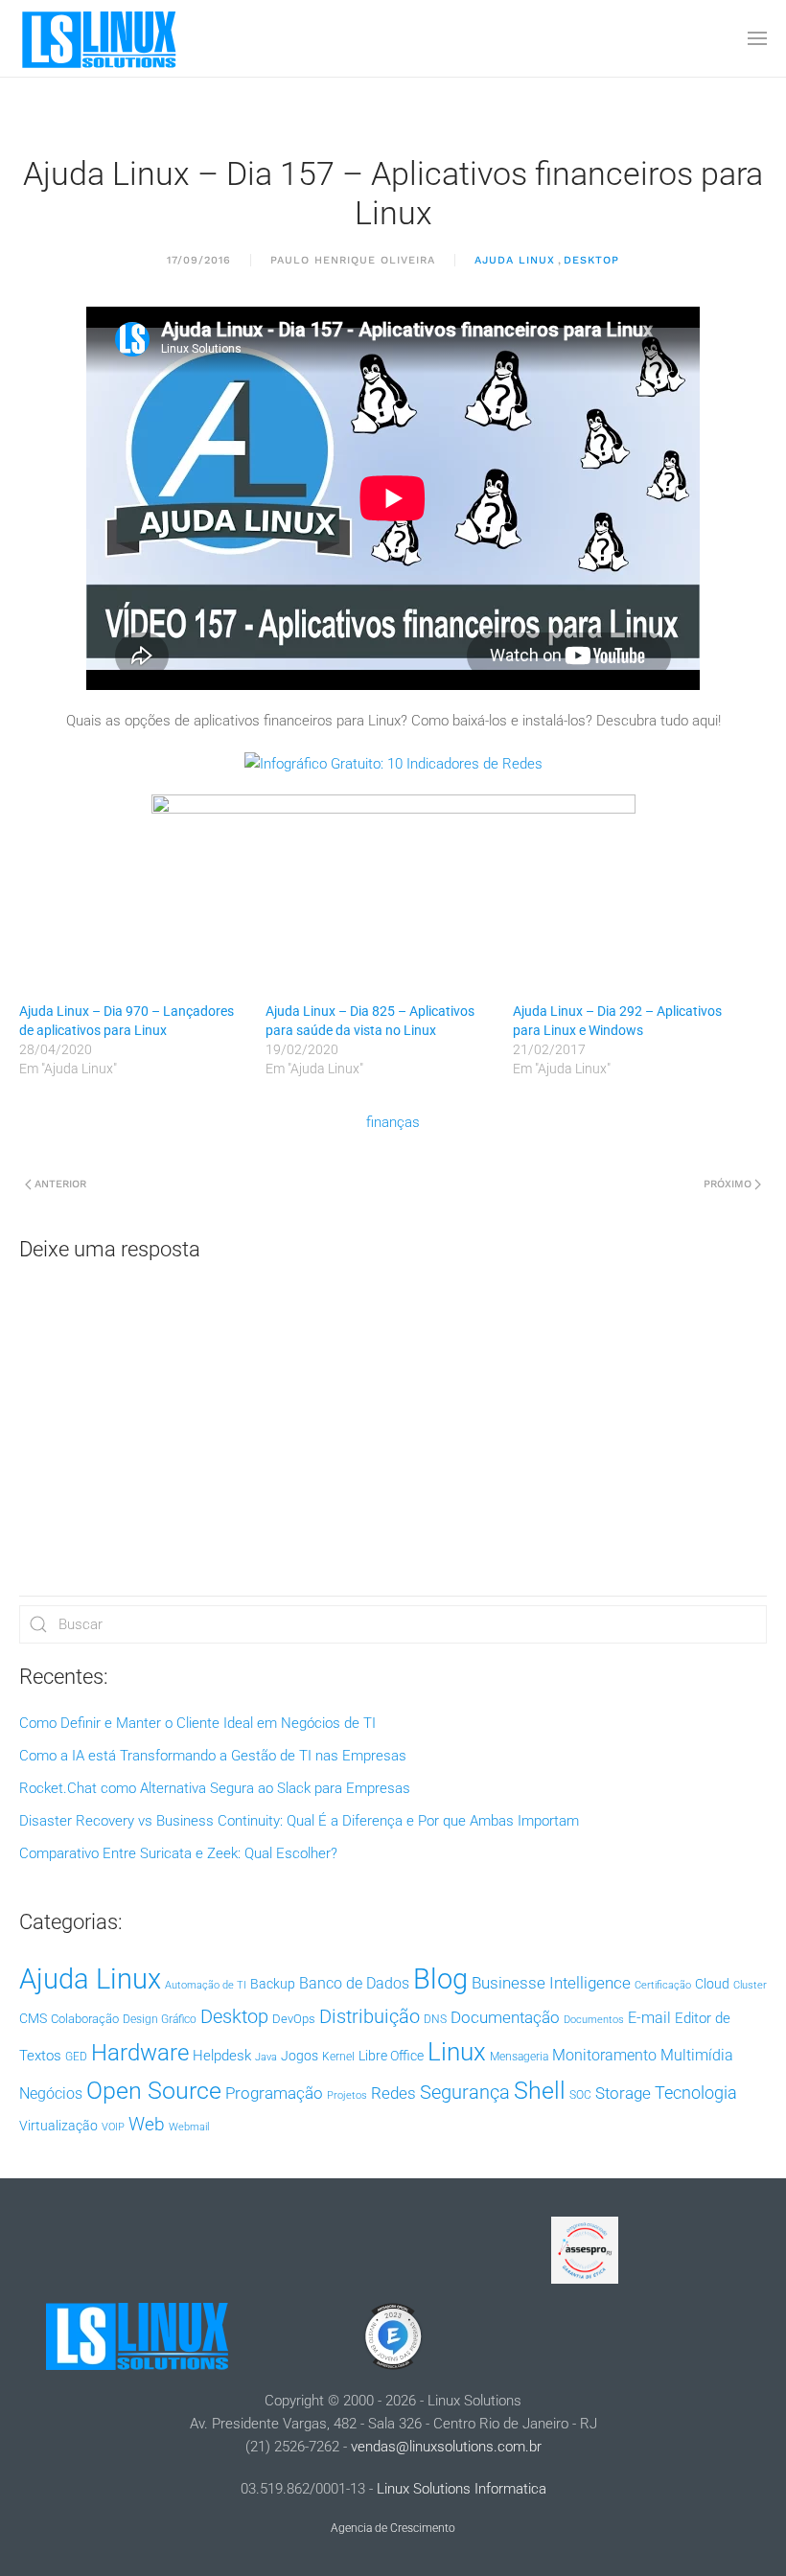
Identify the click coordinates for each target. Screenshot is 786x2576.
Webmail (189, 2127)
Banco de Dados (354, 1983)
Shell (540, 2091)
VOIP (113, 2127)
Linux (457, 2052)
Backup (273, 1984)
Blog (440, 1979)
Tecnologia (696, 2093)
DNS (435, 2019)
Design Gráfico (160, 2019)
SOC (580, 2095)
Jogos (300, 2056)
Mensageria (519, 2057)
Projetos (347, 2095)
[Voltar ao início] (101, 38)
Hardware (140, 2053)
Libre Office (391, 2056)
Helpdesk (222, 2056)
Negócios (51, 2094)
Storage (623, 2093)
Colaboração (85, 2019)
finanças (393, 1122)
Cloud (712, 1984)
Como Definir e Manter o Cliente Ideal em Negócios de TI (197, 1723)
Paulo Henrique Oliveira (353, 260)
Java (266, 2057)
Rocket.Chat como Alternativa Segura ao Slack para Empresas (215, 1788)
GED (76, 2057)
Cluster (750, 1985)
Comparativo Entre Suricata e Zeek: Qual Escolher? (178, 1853)
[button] (757, 38)
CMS (33, 2018)
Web (147, 2125)
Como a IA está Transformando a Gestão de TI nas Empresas (213, 1756)
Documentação (505, 2017)
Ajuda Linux (515, 260)
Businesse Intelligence (551, 1983)
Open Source (154, 2091)
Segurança (465, 2092)
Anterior (60, 1184)
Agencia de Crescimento (393, 2528)
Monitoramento (604, 2055)
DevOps (294, 2019)
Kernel (338, 2057)
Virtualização (58, 2126)
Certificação (663, 1985)
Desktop (591, 260)
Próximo (728, 1184)
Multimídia (697, 2055)
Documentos (594, 2020)
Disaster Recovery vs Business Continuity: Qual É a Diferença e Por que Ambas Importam (299, 1821)
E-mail (649, 2018)
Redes (393, 2093)
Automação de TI (206, 1985)
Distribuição (370, 2017)
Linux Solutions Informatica (462, 2489)
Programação (274, 2093)
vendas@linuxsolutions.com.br (446, 2447)
